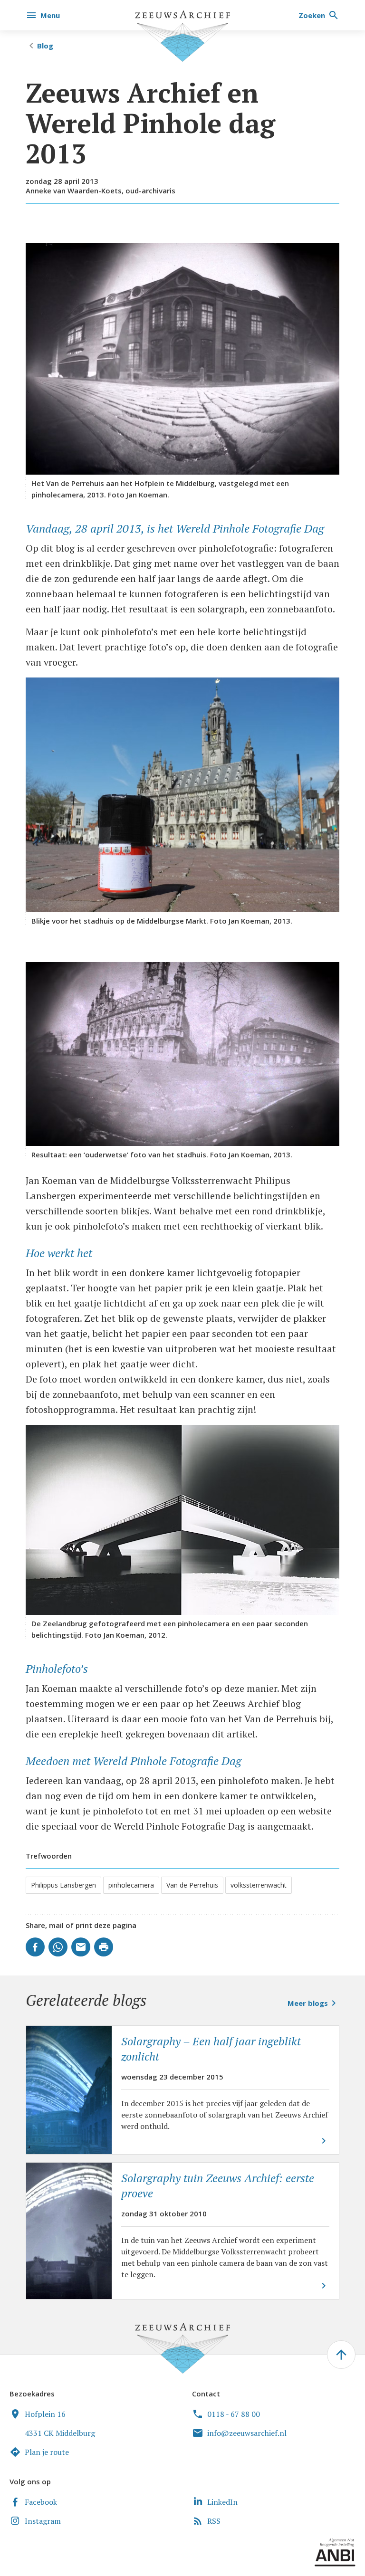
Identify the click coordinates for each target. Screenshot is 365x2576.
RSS (214, 2521)
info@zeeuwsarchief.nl (247, 2433)
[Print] (104, 1947)
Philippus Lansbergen (63, 1885)
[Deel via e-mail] (81, 1947)
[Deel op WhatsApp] (58, 1947)
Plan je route (47, 2452)
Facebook (41, 2502)
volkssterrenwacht (259, 1885)
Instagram (43, 2521)
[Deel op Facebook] (35, 1947)
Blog (45, 46)
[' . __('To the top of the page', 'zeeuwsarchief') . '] (341, 2355)
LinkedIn (222, 2502)
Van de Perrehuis (192, 1885)
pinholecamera (131, 1885)
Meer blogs (308, 2003)
